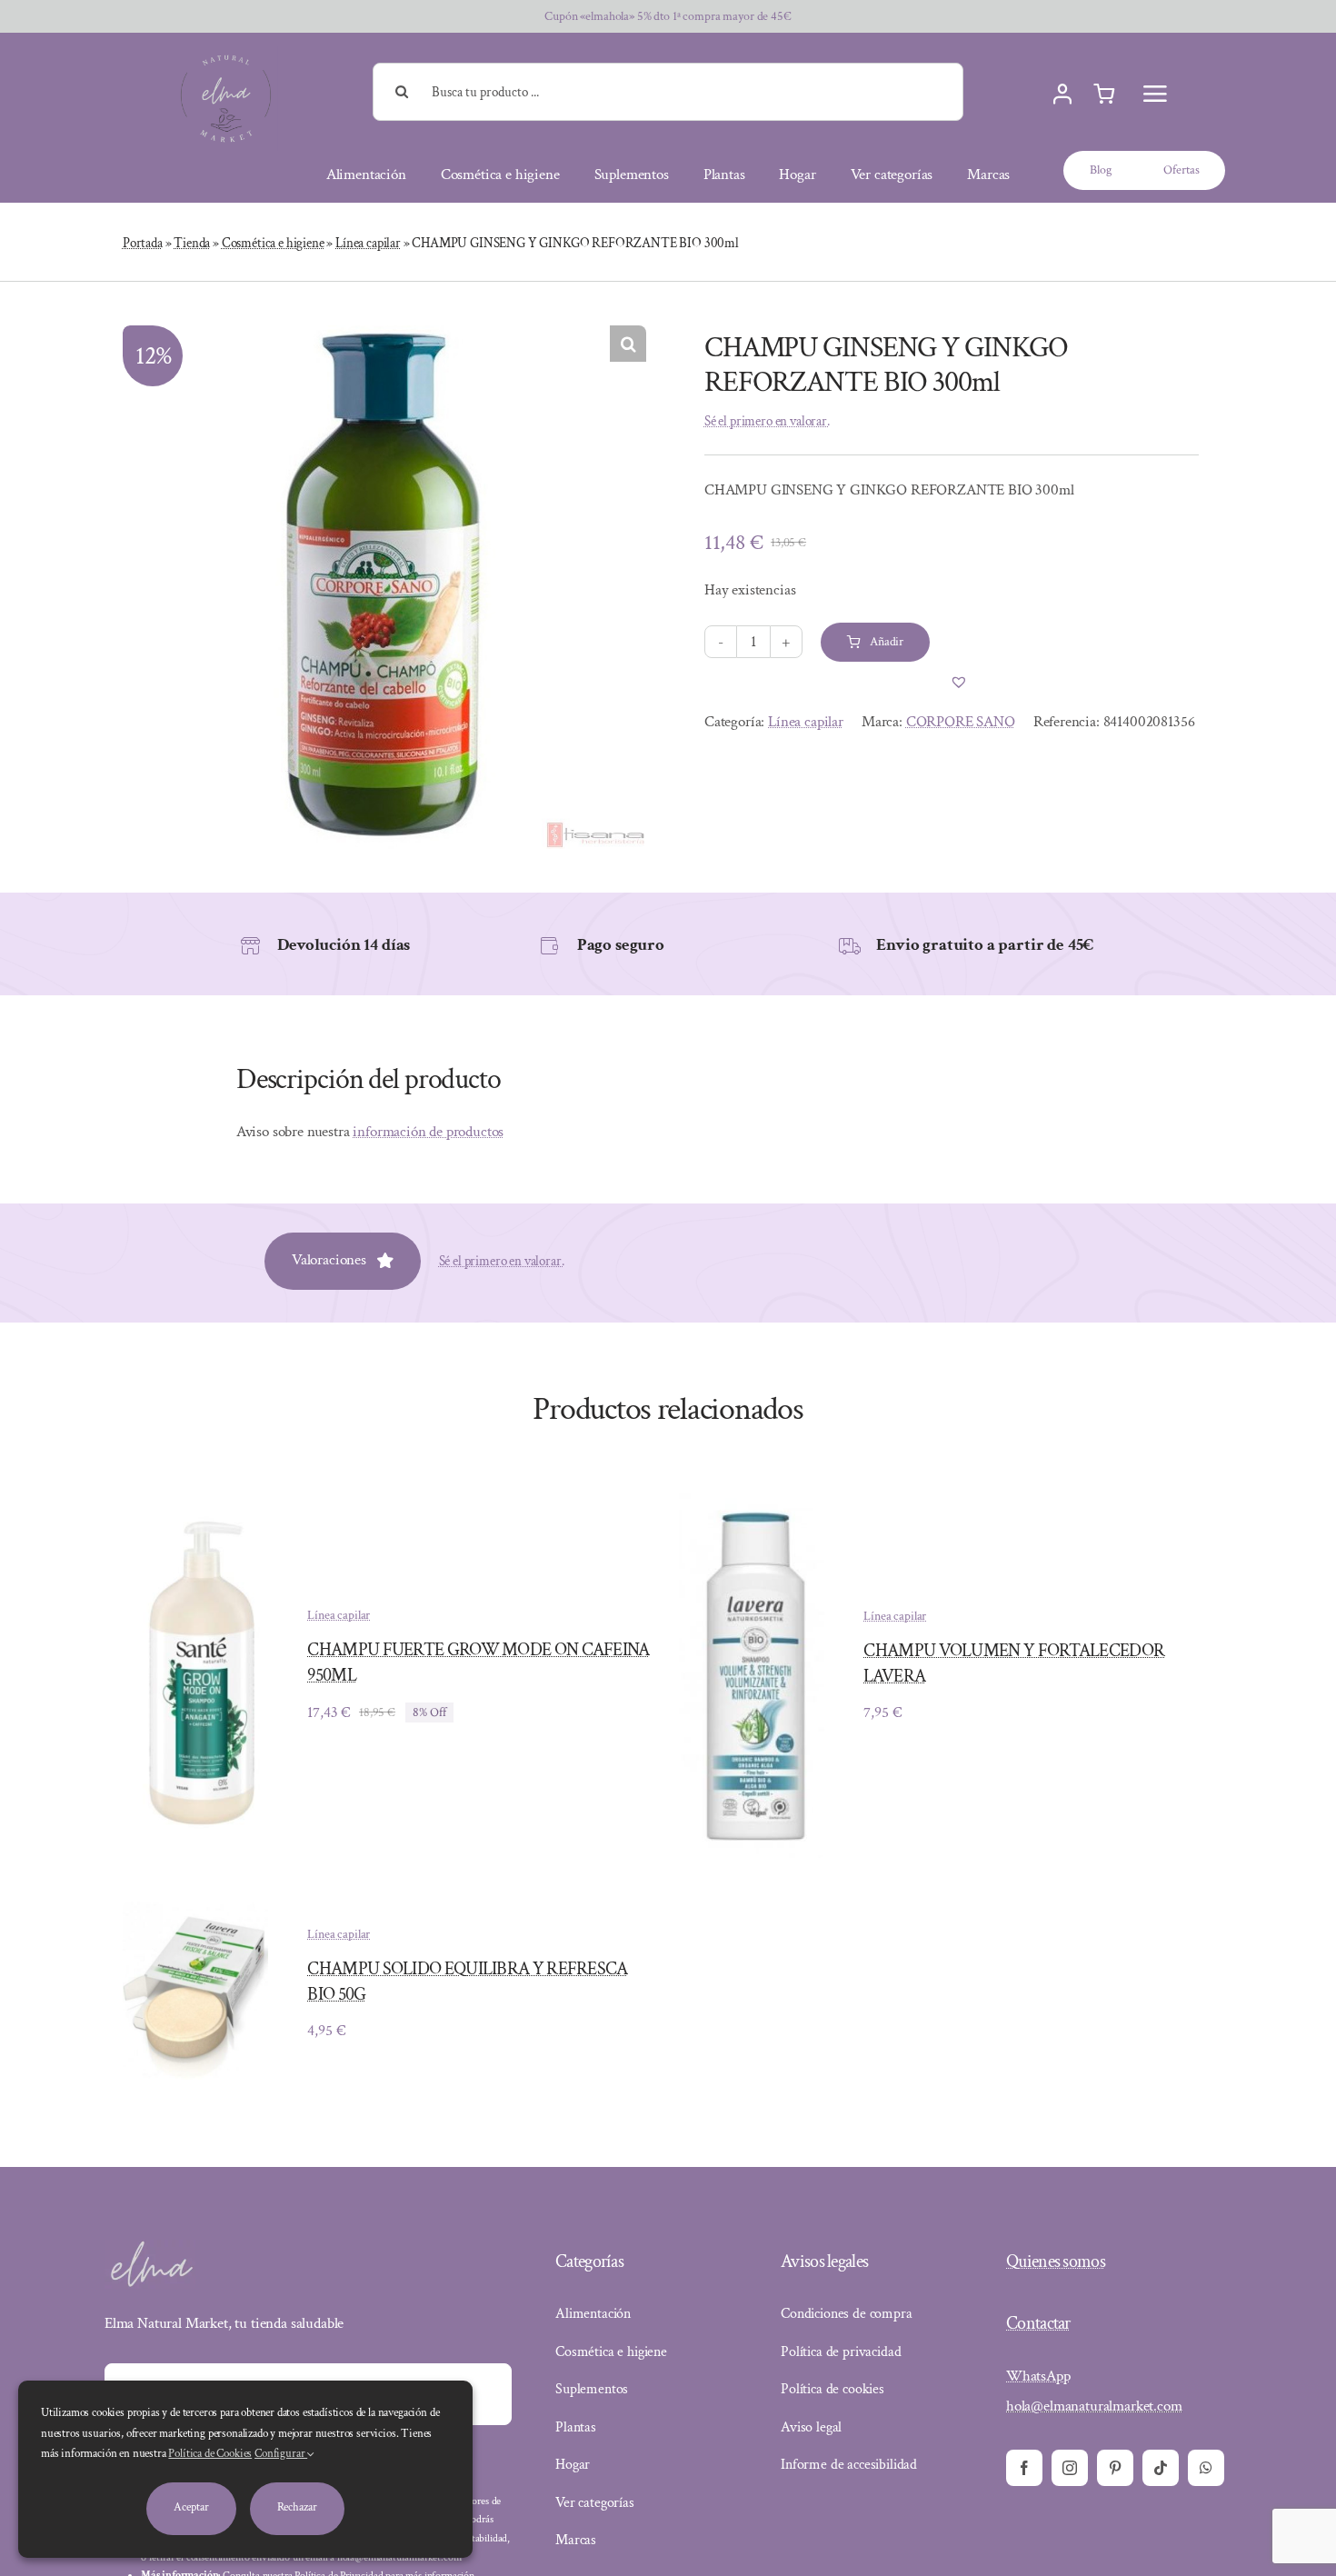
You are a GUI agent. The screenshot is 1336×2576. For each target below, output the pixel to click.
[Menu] (1155, 94)
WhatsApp (1038, 2376)
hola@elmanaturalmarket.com (1094, 2406)
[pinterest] (1115, 2468)
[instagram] (1070, 2468)
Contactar (1038, 2323)
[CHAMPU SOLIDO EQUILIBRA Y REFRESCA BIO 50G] (195, 1914)
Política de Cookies (210, 2454)
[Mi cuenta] (1062, 95)
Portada (143, 243)
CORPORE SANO (961, 722)
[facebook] (1024, 2468)
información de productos (428, 1132)
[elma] (150, 2247)
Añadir (887, 642)
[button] (628, 344)
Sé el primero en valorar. (767, 421)
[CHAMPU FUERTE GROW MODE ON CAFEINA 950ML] (195, 1524)
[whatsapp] (1206, 2468)
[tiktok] (1161, 2468)
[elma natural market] (226, 54)
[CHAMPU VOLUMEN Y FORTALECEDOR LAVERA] (752, 1500)
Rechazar (297, 2507)
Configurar (281, 2454)
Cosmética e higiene (273, 243)
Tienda (192, 243)
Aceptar (191, 2507)
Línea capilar (368, 243)
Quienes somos (1056, 2261)
